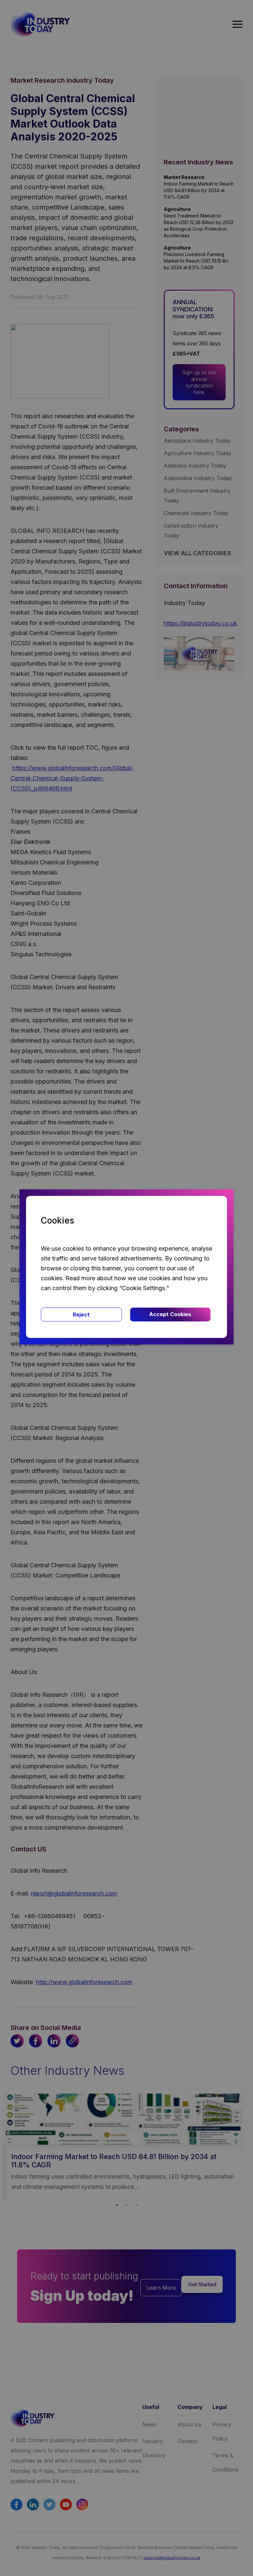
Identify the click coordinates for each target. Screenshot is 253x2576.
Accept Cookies (170, 1314)
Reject (81, 1315)
